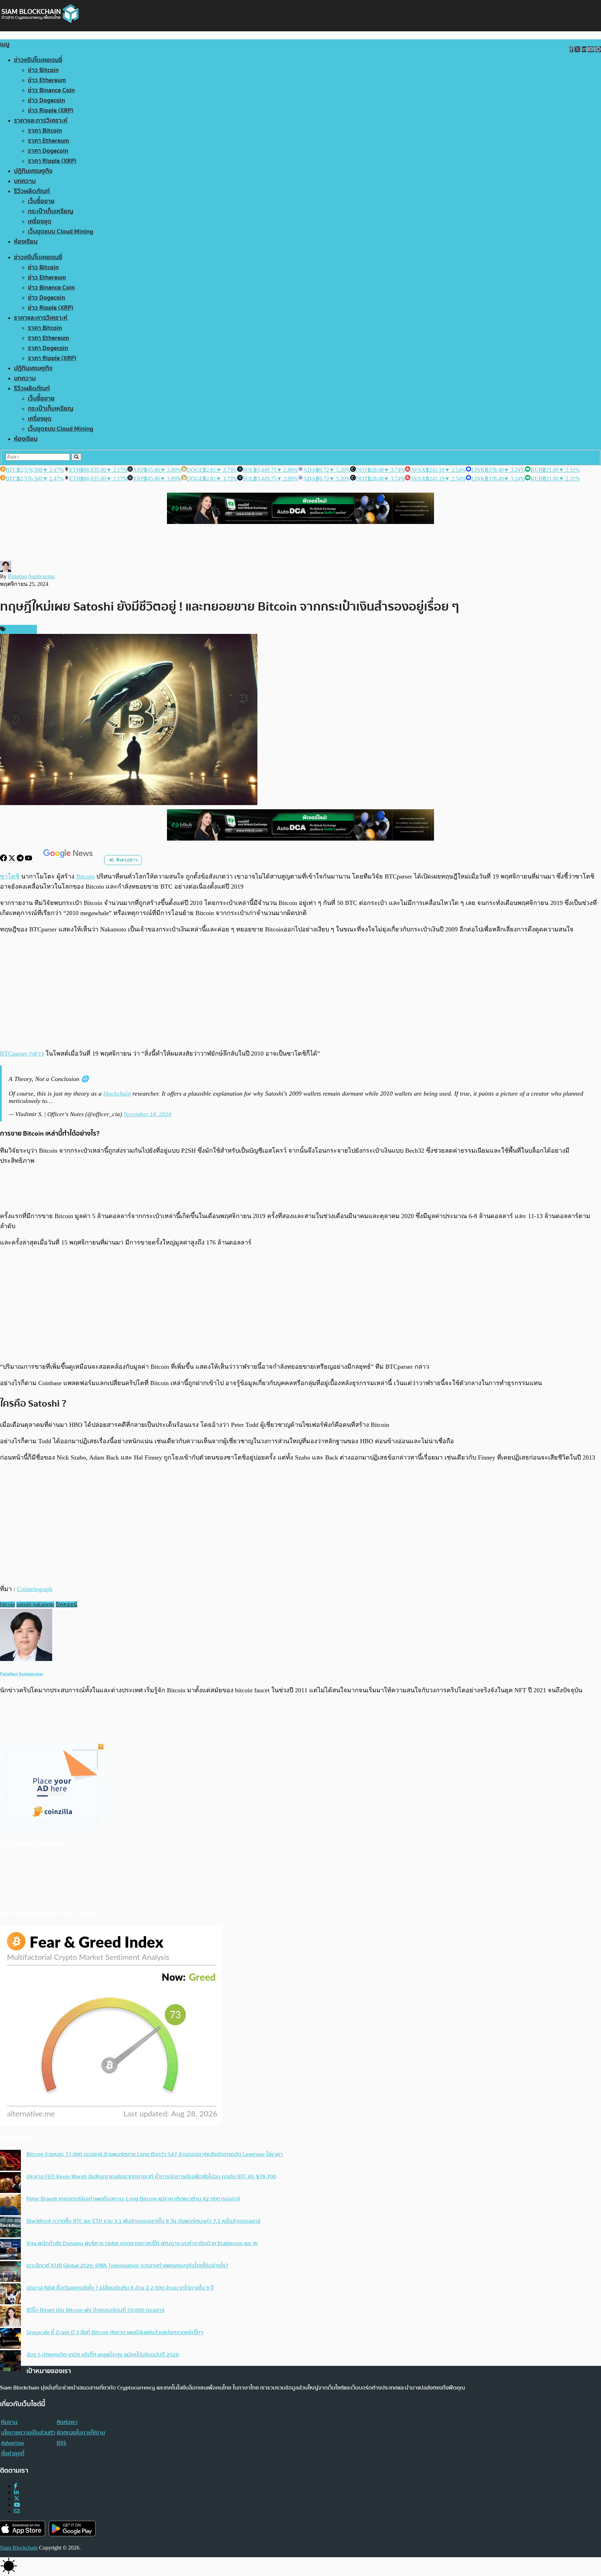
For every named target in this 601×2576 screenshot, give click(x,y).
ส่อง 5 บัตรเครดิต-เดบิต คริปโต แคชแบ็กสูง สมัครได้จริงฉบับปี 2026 (103, 2355)
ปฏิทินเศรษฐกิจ (33, 171)
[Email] (17, 2511)
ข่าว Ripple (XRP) (51, 110)
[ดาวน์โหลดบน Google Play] (72, 2529)
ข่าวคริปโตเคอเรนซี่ (38, 60)
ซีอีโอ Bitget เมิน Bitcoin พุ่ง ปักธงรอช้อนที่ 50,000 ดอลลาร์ (95, 2310)
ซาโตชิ (10, 876)
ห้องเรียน (26, 242)
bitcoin (7, 1604)
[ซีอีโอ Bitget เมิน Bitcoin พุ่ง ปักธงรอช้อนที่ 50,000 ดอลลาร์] (10, 2317)
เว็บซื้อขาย (41, 201)
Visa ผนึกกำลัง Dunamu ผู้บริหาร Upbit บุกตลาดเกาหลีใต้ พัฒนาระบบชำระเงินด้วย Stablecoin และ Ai (142, 2243)
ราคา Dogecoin (48, 151)
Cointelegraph (35, 1589)
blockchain (117, 1094)
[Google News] (69, 860)
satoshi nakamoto (35, 1604)
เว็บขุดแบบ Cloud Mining (61, 232)
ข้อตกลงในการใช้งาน (81, 2433)
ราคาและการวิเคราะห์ (41, 121)
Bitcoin (85, 876)
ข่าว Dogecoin (46, 100)
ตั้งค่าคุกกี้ (13, 2454)
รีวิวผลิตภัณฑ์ (32, 191)
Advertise (13, 2443)
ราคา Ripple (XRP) (52, 161)
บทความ (25, 181)
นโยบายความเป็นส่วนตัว (28, 2433)
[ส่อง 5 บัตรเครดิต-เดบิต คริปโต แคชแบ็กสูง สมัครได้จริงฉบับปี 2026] (10, 2361)
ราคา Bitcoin (45, 131)
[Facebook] (4, 860)
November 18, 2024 (147, 1114)
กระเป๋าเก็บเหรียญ (51, 211)
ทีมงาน (9, 2422)
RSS (62, 2443)
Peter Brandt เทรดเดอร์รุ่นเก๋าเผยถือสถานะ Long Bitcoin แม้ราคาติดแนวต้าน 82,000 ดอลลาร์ (133, 2199)
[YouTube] (29, 860)
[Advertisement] (300, 991)
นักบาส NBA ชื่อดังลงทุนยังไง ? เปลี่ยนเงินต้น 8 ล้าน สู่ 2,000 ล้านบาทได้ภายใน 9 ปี (120, 2288)
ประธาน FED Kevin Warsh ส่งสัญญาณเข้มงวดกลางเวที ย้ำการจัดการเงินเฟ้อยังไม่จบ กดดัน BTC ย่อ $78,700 (151, 2177)
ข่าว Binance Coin (51, 90)
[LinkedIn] (16, 2492)
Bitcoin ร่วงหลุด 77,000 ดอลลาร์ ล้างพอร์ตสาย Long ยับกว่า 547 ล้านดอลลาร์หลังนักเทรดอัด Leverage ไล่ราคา (155, 2154)
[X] (13, 860)
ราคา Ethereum (49, 141)
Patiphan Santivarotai (31, 576)
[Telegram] (21, 860)
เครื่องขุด (40, 221)
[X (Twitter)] (17, 2499)
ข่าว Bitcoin (43, 70)
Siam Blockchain (19, 2548)
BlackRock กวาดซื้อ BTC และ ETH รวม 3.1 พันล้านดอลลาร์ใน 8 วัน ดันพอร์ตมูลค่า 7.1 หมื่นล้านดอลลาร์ (143, 2221)
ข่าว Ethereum (47, 80)
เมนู (5, 44)
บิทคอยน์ (66, 1604)
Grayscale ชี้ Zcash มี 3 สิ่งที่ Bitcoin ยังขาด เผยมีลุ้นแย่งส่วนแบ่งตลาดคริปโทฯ (115, 2332)
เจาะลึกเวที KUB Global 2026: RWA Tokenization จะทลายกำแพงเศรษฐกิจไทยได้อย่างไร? (127, 2266)
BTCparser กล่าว (22, 1054)
